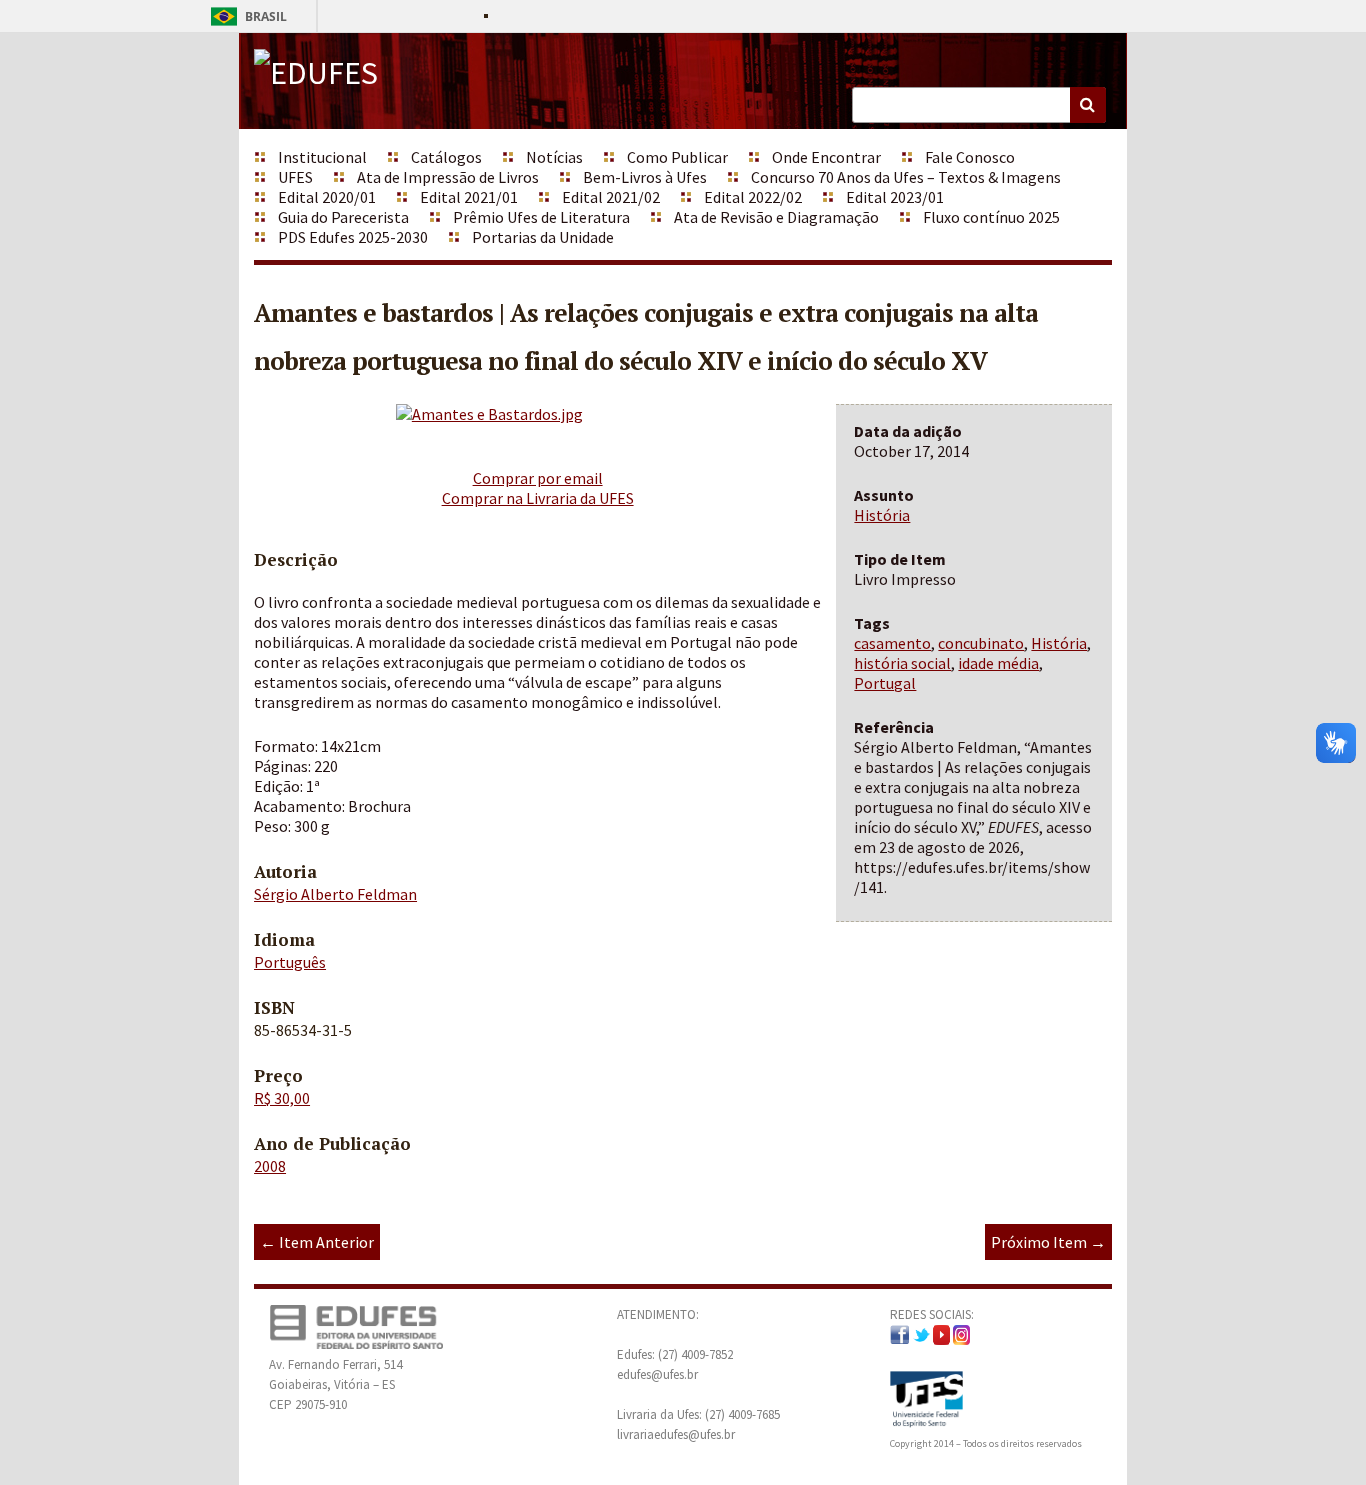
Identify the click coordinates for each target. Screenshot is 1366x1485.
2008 (270, 1166)
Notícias (554, 157)
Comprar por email (538, 478)
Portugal (885, 683)
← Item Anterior (317, 1242)
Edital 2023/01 (895, 197)
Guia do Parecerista (343, 217)
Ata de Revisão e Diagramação (776, 217)
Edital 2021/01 (469, 197)
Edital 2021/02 (611, 197)
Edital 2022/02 (753, 197)
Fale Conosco (970, 157)
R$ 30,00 (282, 1098)
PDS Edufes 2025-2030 (353, 237)
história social (902, 663)
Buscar (1088, 105)
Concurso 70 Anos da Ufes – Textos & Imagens (906, 177)
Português (290, 962)
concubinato (981, 643)
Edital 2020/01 (327, 197)
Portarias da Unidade (543, 237)
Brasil (245, 16)
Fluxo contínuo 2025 (991, 217)
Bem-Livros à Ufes (645, 177)
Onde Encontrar (826, 157)
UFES (295, 177)
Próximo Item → (1048, 1242)
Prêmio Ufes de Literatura (541, 217)
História (882, 515)
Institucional (322, 157)
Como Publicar (677, 157)
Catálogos (446, 157)
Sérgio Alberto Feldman (335, 894)
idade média (998, 663)
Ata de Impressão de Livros (448, 177)
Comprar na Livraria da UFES (538, 498)
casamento (892, 643)
